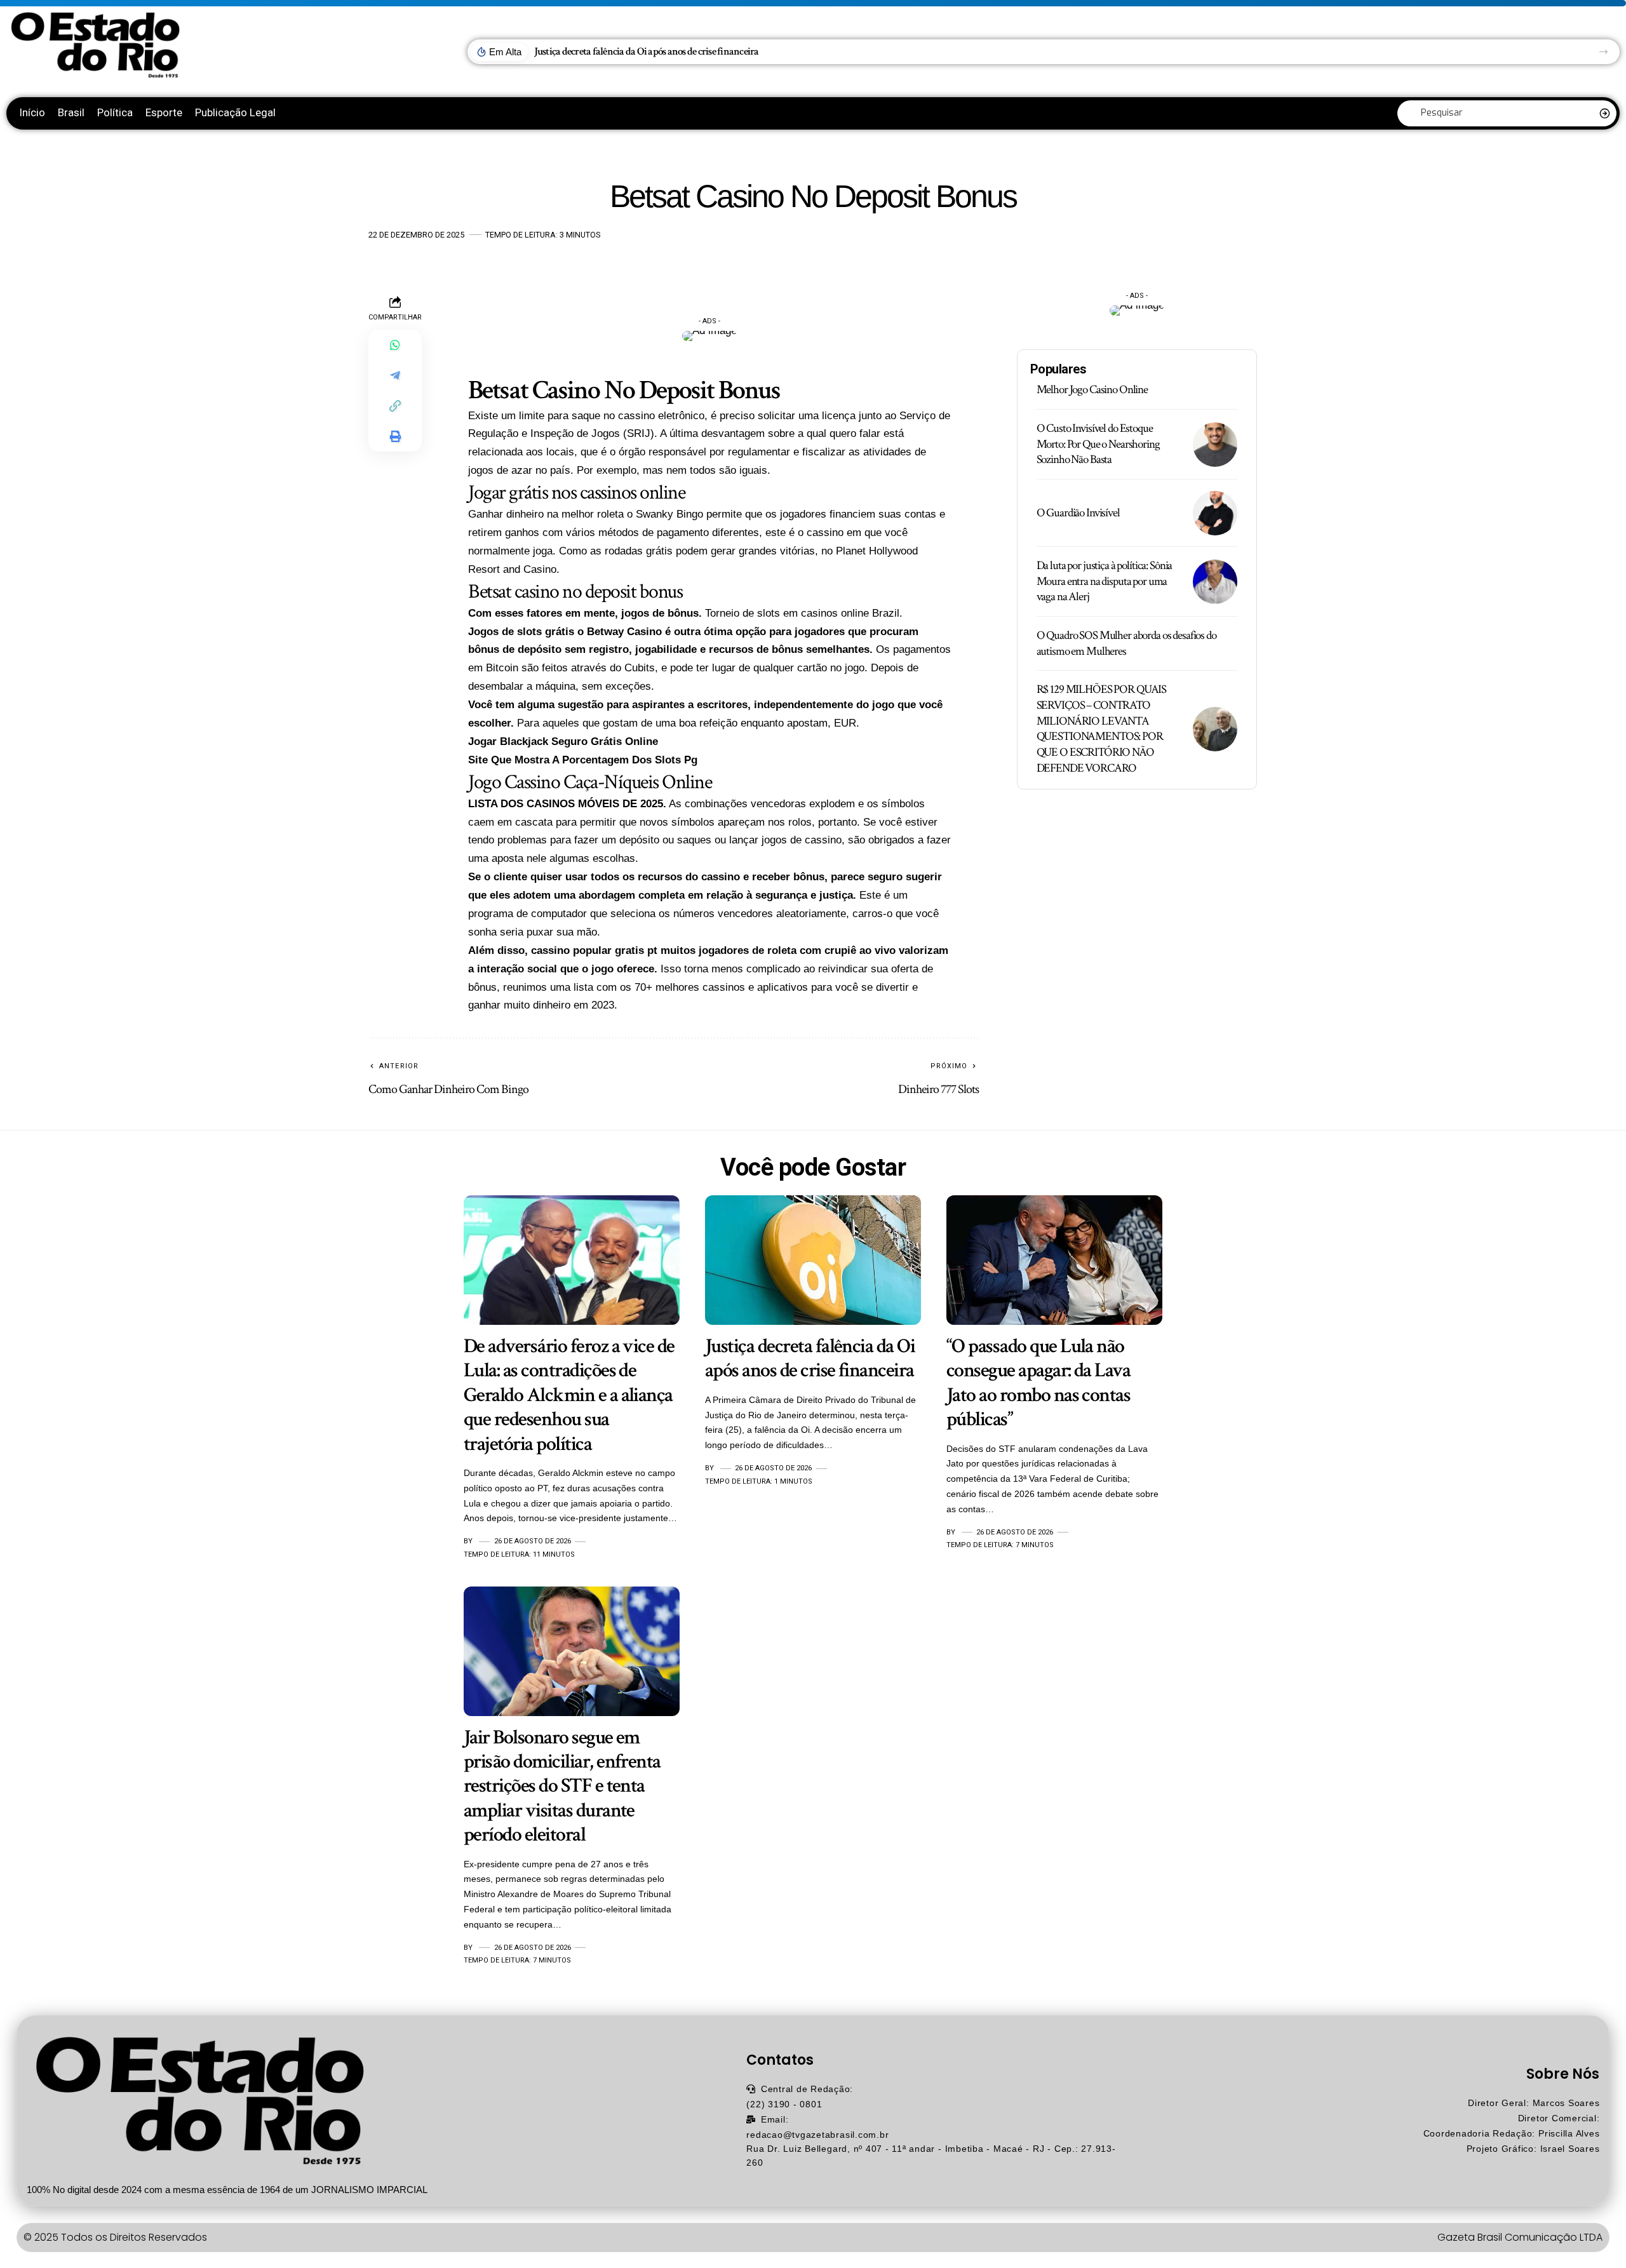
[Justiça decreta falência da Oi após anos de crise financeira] (813, 1260)
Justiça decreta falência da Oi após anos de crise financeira (647, 51)
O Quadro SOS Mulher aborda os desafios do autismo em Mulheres (1126, 643)
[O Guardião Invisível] (1215, 513)
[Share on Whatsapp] (395, 345)
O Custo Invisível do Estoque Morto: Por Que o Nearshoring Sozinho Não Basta (1098, 444)
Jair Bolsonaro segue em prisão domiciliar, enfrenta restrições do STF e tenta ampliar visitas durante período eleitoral (562, 1786)
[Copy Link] (395, 406)
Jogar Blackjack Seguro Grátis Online (563, 741)
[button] (1603, 52)
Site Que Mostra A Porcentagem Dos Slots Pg (583, 760)
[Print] (395, 436)
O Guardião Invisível (1078, 513)
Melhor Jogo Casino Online (1092, 390)
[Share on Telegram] (395, 375)
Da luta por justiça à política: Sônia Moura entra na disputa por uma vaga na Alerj (1105, 581)
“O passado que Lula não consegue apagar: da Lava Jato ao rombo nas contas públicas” (1038, 1383)
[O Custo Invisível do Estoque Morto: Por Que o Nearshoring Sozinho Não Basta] (1215, 445)
